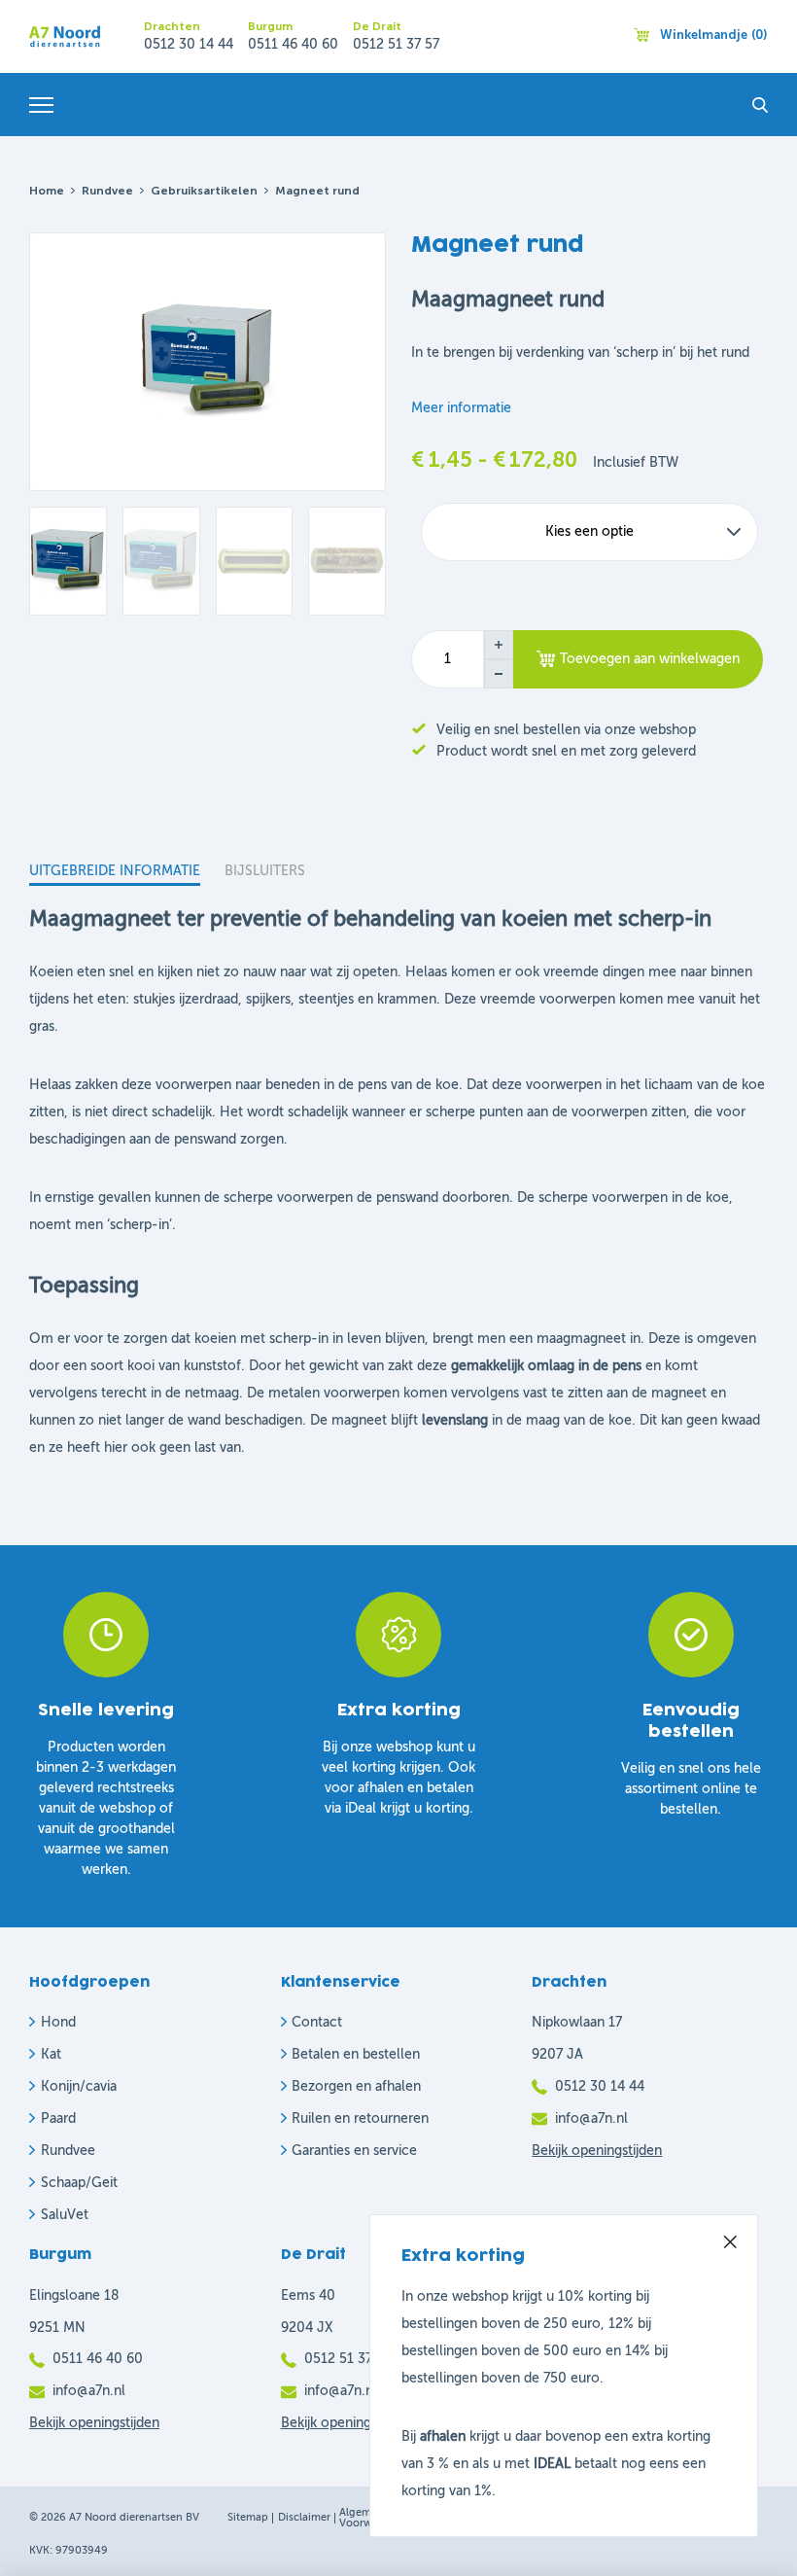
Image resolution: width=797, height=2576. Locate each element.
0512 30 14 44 (189, 45)
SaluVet (65, 2215)
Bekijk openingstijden (597, 2151)
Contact (317, 2023)
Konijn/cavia (79, 2087)
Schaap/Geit (79, 2183)
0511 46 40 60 (293, 45)
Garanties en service (354, 2151)
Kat (51, 2055)
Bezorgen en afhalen (356, 2087)
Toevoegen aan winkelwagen (650, 659)
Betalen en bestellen (356, 2055)
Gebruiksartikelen (204, 192)
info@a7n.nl (591, 2119)
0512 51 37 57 (396, 45)
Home (47, 192)
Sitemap (248, 2518)
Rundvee (107, 192)
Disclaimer (304, 2518)
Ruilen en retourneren (360, 2119)
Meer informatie (461, 408)
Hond (58, 2023)
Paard (58, 2119)
